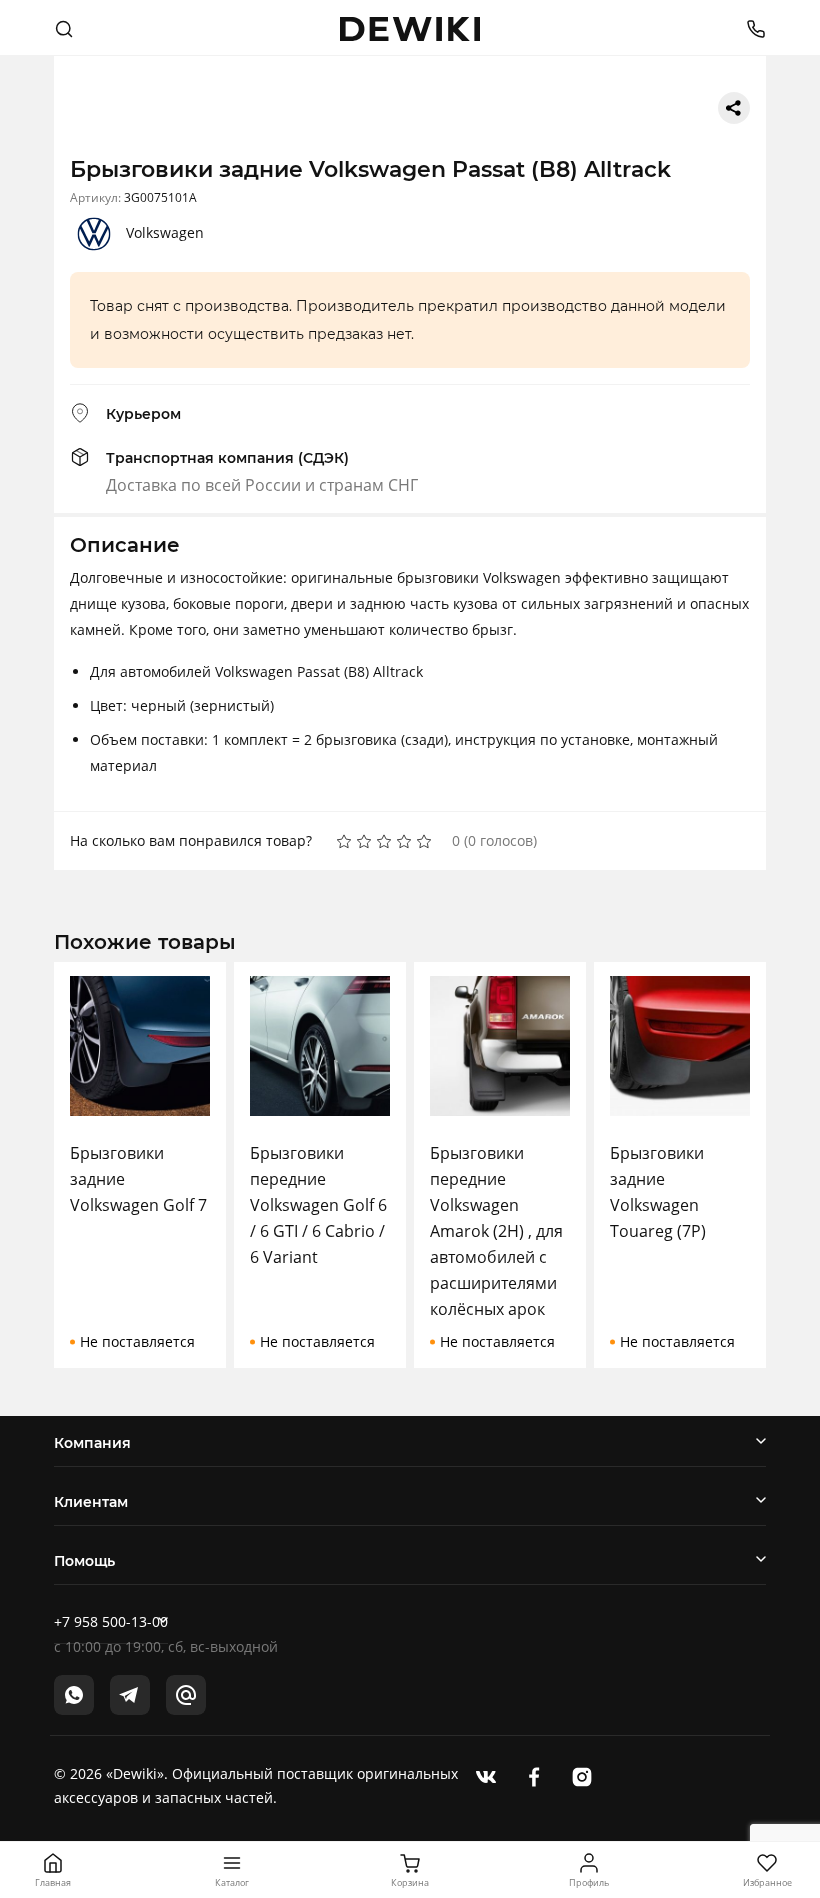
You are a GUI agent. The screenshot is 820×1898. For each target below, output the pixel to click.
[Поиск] (64, 28)
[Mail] (186, 1695)
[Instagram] (582, 1775)
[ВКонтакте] (486, 1775)
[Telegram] (130, 1695)
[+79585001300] (748, 27)
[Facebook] (534, 1775)
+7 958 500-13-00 (111, 1621)
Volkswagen (165, 232)
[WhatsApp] (74, 1695)
